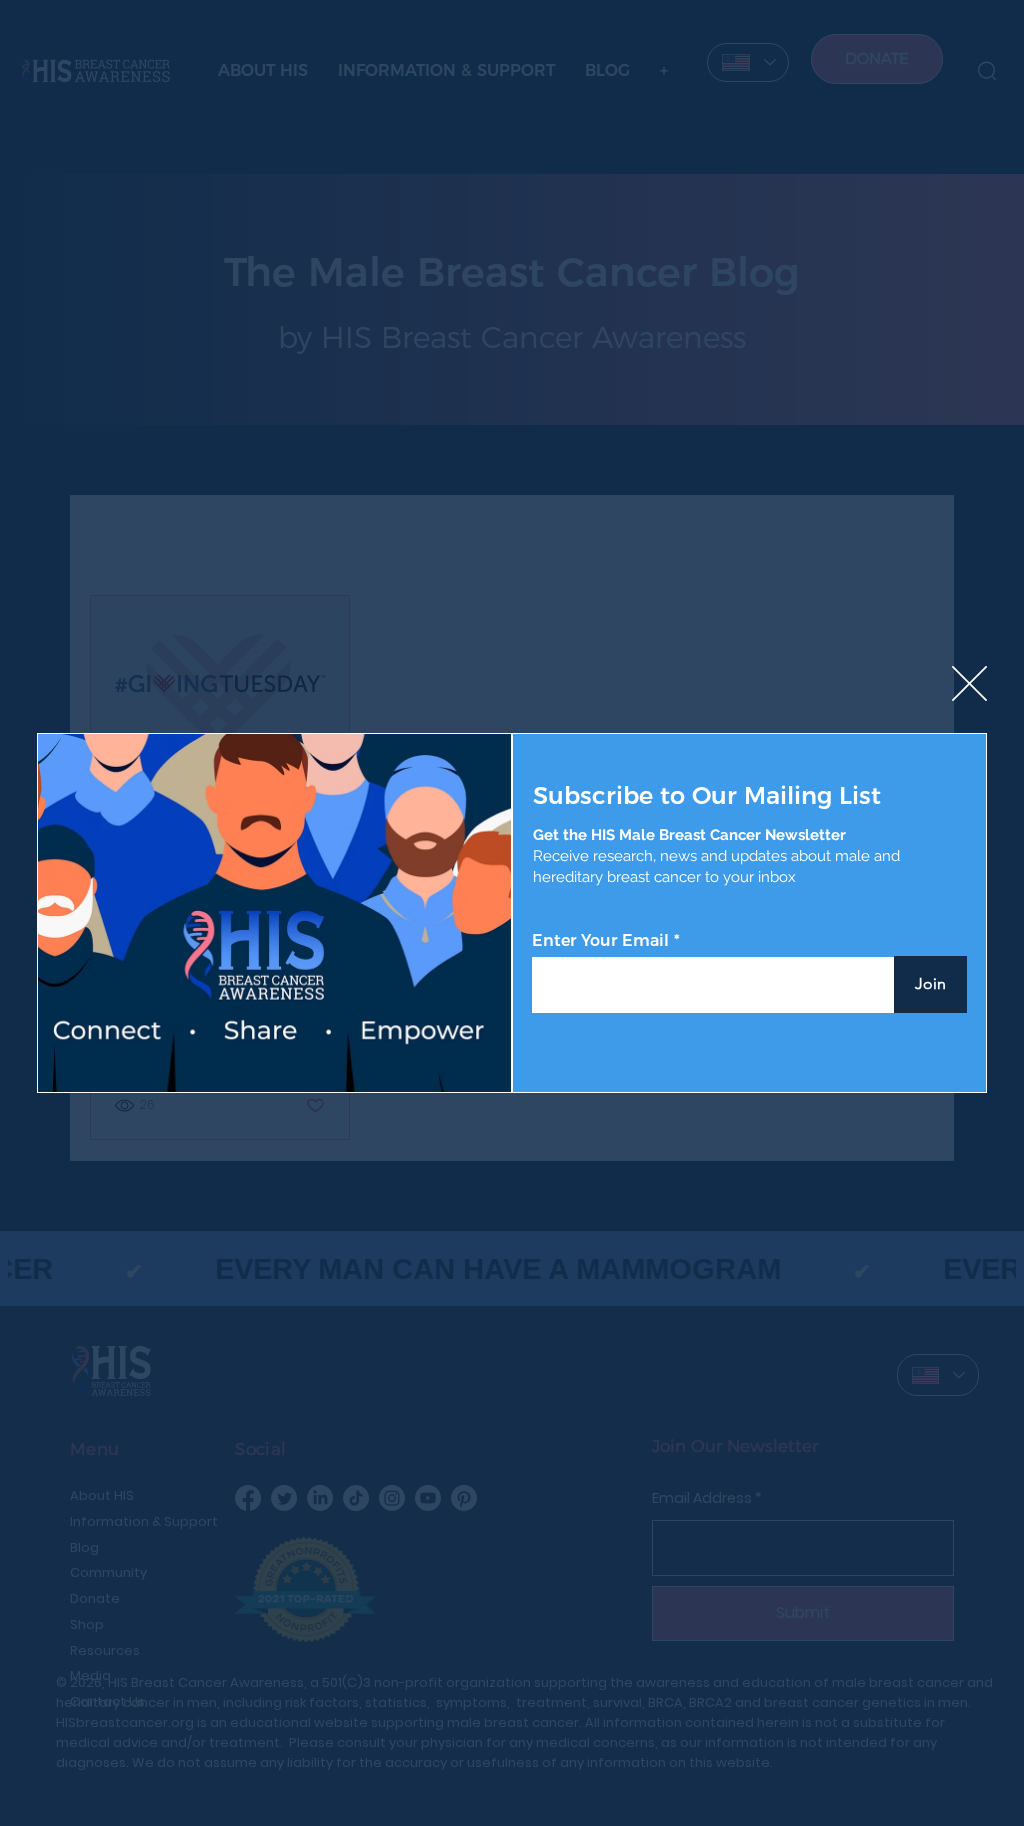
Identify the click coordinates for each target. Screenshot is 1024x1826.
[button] (969, 684)
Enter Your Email (600, 941)
